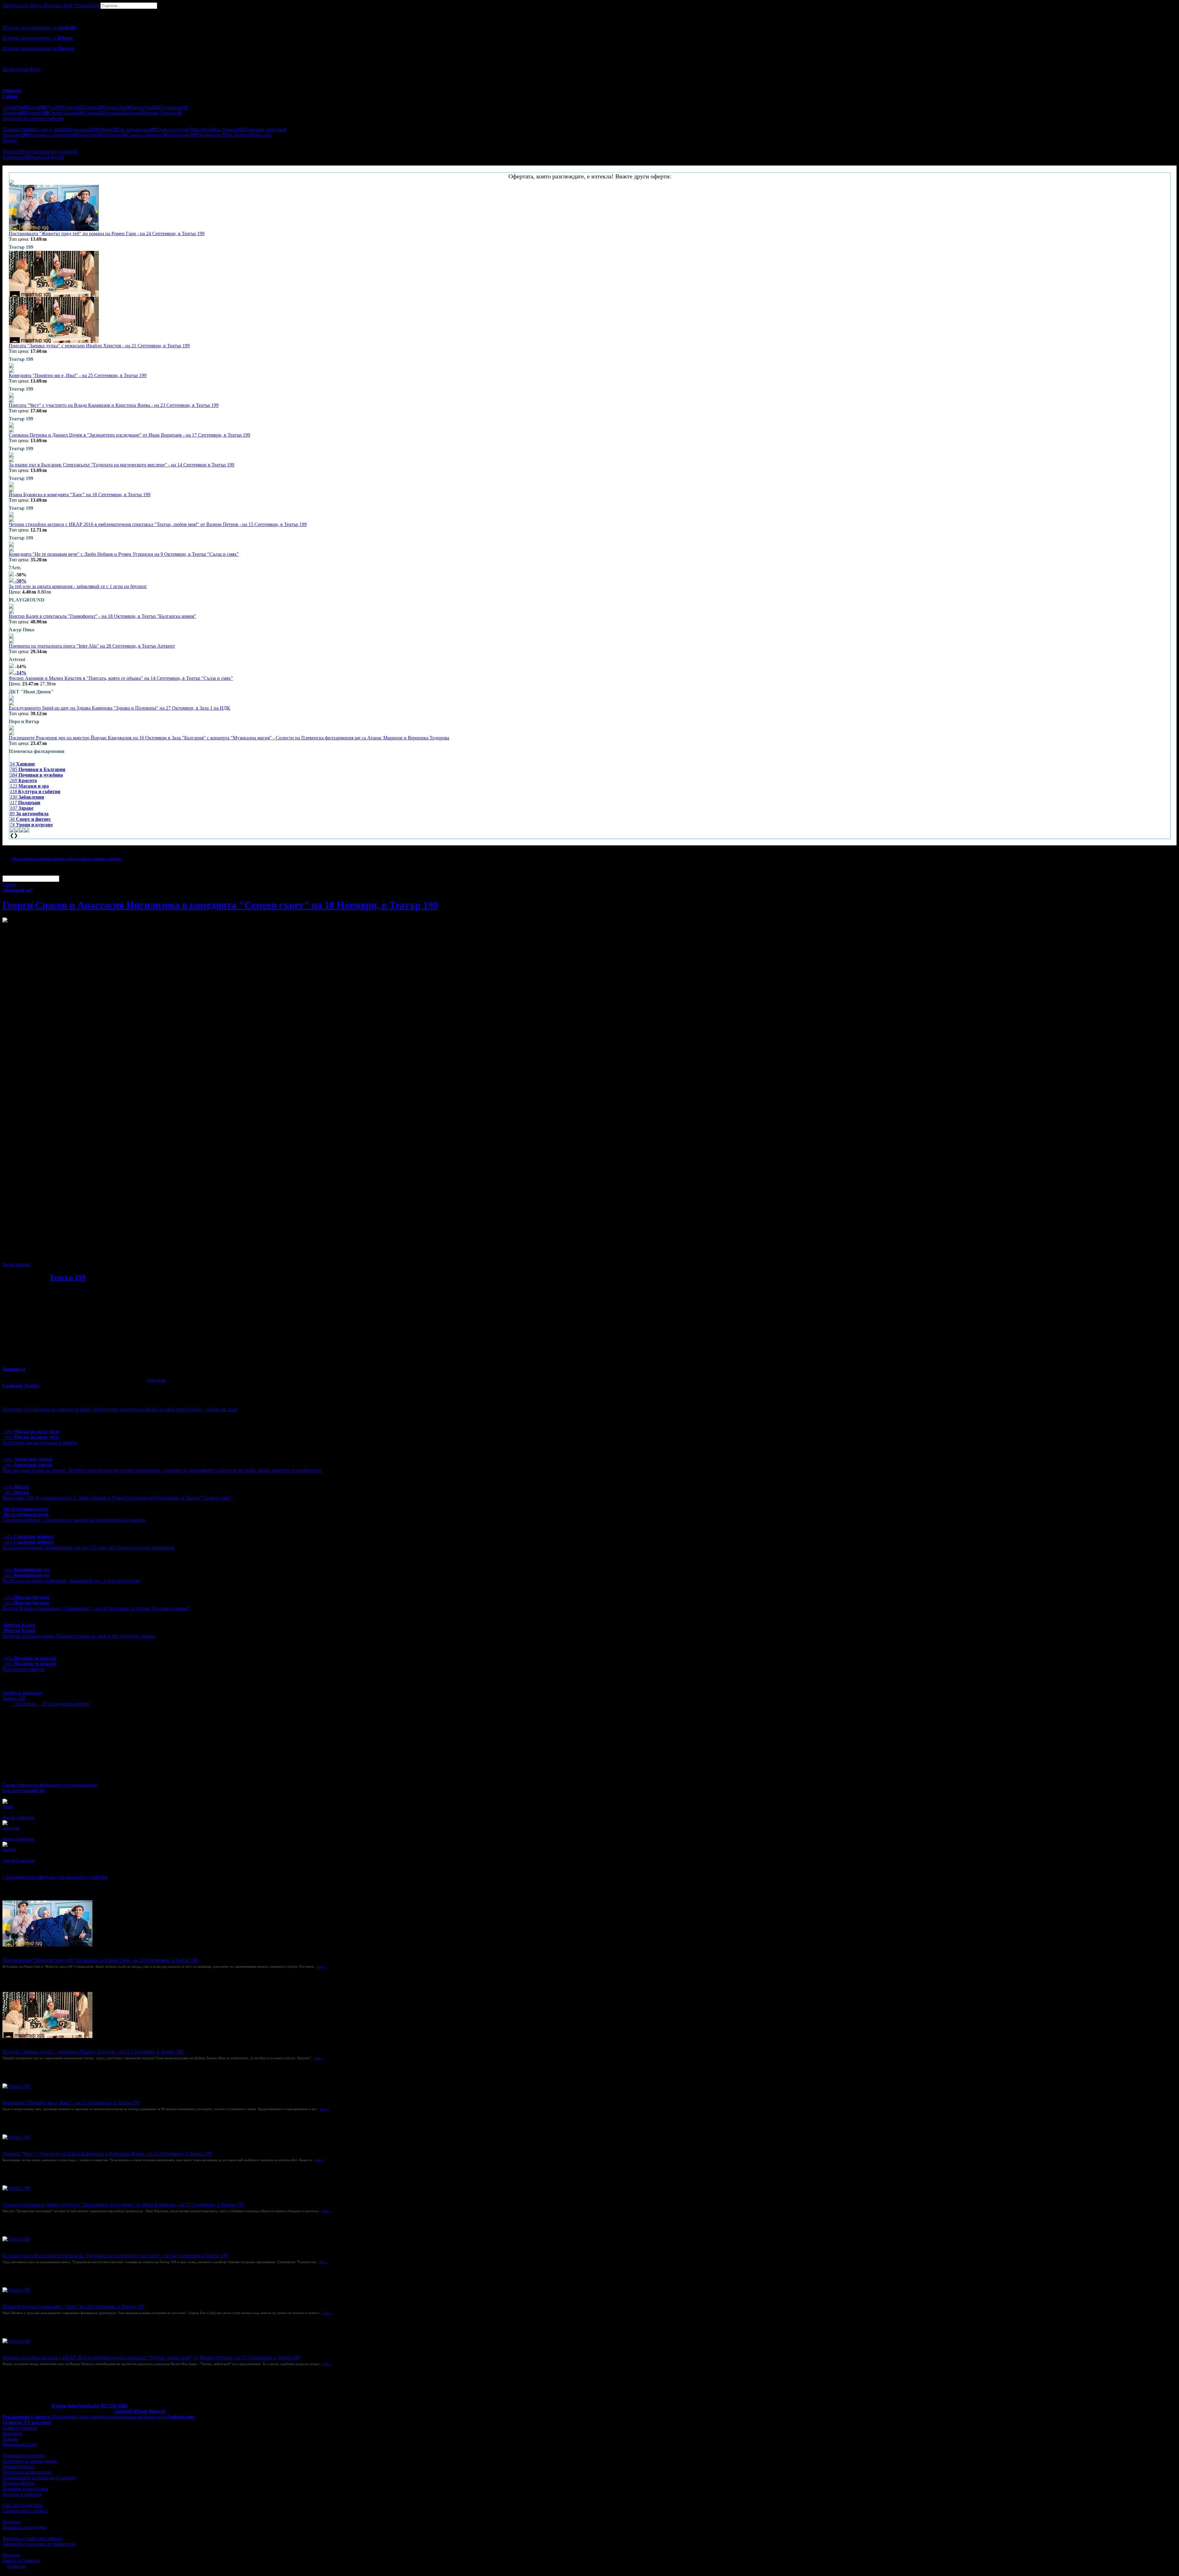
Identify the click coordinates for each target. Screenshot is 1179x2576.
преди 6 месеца (18, 1860)
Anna (8, 1806)
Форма (59, 2406)
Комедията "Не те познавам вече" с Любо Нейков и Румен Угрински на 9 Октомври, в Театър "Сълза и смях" (124, 554)
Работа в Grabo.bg (21, 2560)
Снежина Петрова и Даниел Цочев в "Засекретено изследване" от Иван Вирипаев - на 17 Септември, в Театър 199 (130, 435)
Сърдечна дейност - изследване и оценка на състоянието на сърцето (74, 1520)
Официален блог (20, 2444)
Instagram (32, 1693)
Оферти (16, 5)
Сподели (156, 1380)
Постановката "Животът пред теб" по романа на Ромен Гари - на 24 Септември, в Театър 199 (107, 234)
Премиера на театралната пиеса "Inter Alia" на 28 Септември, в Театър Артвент (92, 646)
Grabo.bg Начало (20, 2428)
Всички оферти (19, 2483)
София (9, 885)
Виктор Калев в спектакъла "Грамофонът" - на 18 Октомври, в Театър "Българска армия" (103, 616)
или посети (24, 1790)
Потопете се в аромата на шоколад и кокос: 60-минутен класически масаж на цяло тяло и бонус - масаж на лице (120, 1409)
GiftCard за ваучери (23, 2505)
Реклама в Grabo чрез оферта (33, 2538)
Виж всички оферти (23, 1669)
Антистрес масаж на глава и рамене (40, 1442)
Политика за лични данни (30, 2461)
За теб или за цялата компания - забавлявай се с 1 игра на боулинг (78, 586)
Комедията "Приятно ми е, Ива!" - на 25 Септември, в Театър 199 (78, 375)
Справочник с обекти (25, 2511)
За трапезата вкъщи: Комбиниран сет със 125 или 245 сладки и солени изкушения (88, 1547)
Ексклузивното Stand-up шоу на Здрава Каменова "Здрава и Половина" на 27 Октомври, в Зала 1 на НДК (120, 708)
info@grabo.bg (84, 2406)
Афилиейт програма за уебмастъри (39, 2544)
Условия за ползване (24, 2455)
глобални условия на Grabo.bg (77, 1254)
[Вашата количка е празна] (3, 12)
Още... (322, 1966)
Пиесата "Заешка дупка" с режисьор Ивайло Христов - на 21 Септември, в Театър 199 (99, 346)
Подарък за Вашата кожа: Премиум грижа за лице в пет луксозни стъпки (79, 1636)
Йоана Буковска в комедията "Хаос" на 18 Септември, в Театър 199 (80, 495)
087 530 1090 (114, 2406)
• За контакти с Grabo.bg (82, 1877)
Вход (35, 69)
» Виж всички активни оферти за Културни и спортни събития (66, 859)
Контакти (12, 2433)
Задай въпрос (16, 1264)
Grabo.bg (17, 2566)
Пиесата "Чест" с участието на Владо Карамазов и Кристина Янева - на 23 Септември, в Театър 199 (114, 405)
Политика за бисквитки (27, 2472)
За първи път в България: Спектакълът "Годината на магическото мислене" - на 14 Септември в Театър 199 (122, 465)
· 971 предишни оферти (63, 1704)
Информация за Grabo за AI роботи (39, 2478)
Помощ (10, 2439)
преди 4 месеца (18, 1817)
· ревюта (23, 1704)
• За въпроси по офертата (29, 1877)
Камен (9, 1849)
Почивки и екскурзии (25, 2489)
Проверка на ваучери (25, 2527)
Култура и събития (22, 2494)
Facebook (13, 1693)
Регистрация (16, 69)
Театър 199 (68, 1277)
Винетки (12, 2522)
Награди (11, 2555)
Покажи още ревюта (24, 1866)
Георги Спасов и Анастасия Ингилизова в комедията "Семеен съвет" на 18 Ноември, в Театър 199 (220, 905)
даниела (11, 1828)
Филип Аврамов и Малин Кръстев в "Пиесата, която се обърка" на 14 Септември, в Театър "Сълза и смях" (121, 678)
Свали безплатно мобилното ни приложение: (50, 1785)
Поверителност (19, 2467)
